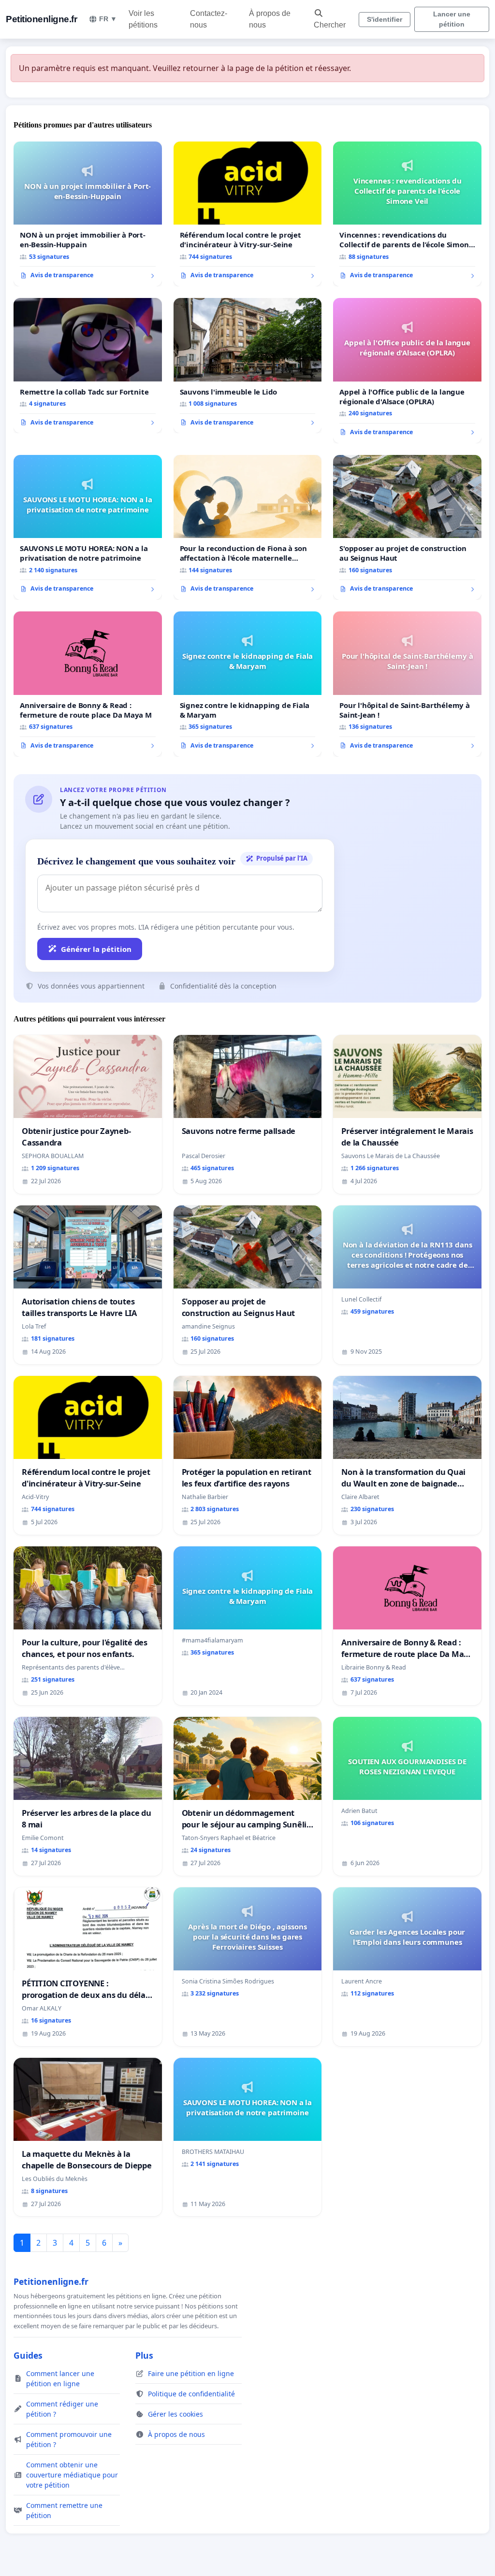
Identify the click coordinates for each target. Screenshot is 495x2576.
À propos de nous (270, 19)
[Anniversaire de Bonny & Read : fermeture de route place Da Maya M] (88, 684)
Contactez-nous (209, 19)
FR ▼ (108, 19)
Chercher (330, 25)
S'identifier (385, 19)
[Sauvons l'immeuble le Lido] (248, 366)
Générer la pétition (96, 949)
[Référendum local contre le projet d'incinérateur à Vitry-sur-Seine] (248, 214)
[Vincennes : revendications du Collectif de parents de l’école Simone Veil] (407, 214)
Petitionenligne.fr (41, 19)
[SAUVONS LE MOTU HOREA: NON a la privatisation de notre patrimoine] (88, 527)
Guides (28, 2355)
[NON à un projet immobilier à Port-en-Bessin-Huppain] (88, 214)
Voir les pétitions (143, 19)
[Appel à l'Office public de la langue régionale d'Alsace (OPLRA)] (407, 370)
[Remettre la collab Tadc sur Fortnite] (88, 366)
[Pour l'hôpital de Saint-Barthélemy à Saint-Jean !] (407, 684)
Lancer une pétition (452, 19)
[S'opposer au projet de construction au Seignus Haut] (407, 527)
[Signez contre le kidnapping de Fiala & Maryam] (248, 684)
